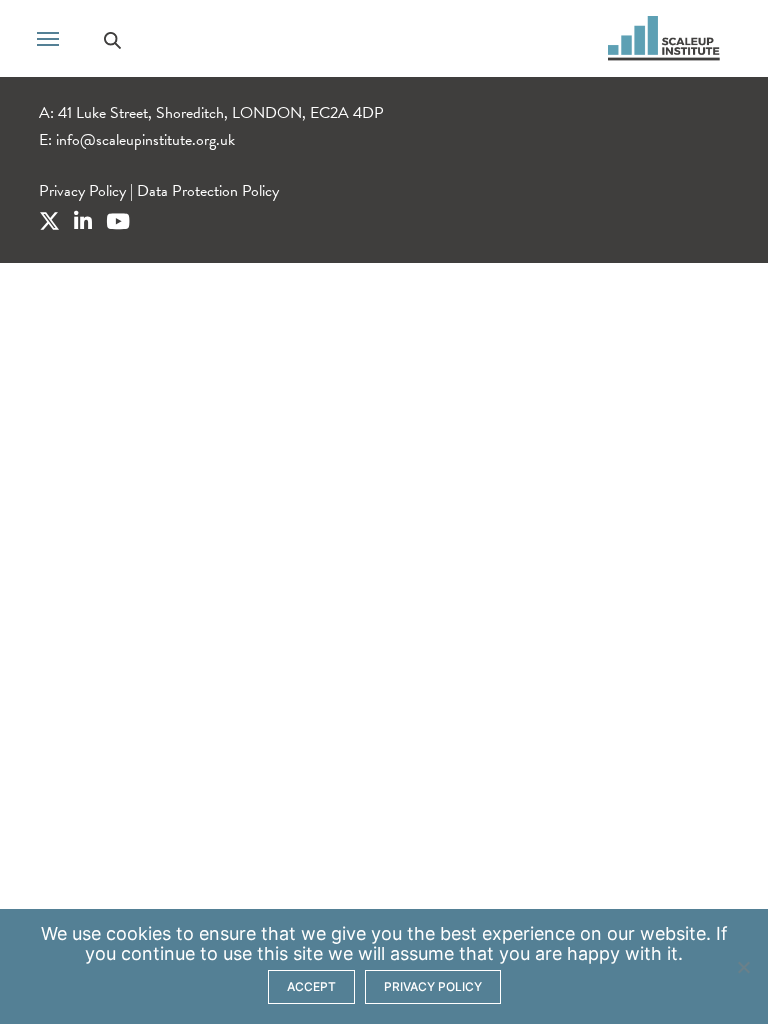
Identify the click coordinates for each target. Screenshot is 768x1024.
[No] (743, 967)
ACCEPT (311, 986)
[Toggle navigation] (48, 37)
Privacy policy (433, 986)
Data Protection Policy (208, 191)
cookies (138, 933)
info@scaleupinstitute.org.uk (145, 140)
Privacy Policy (82, 191)
